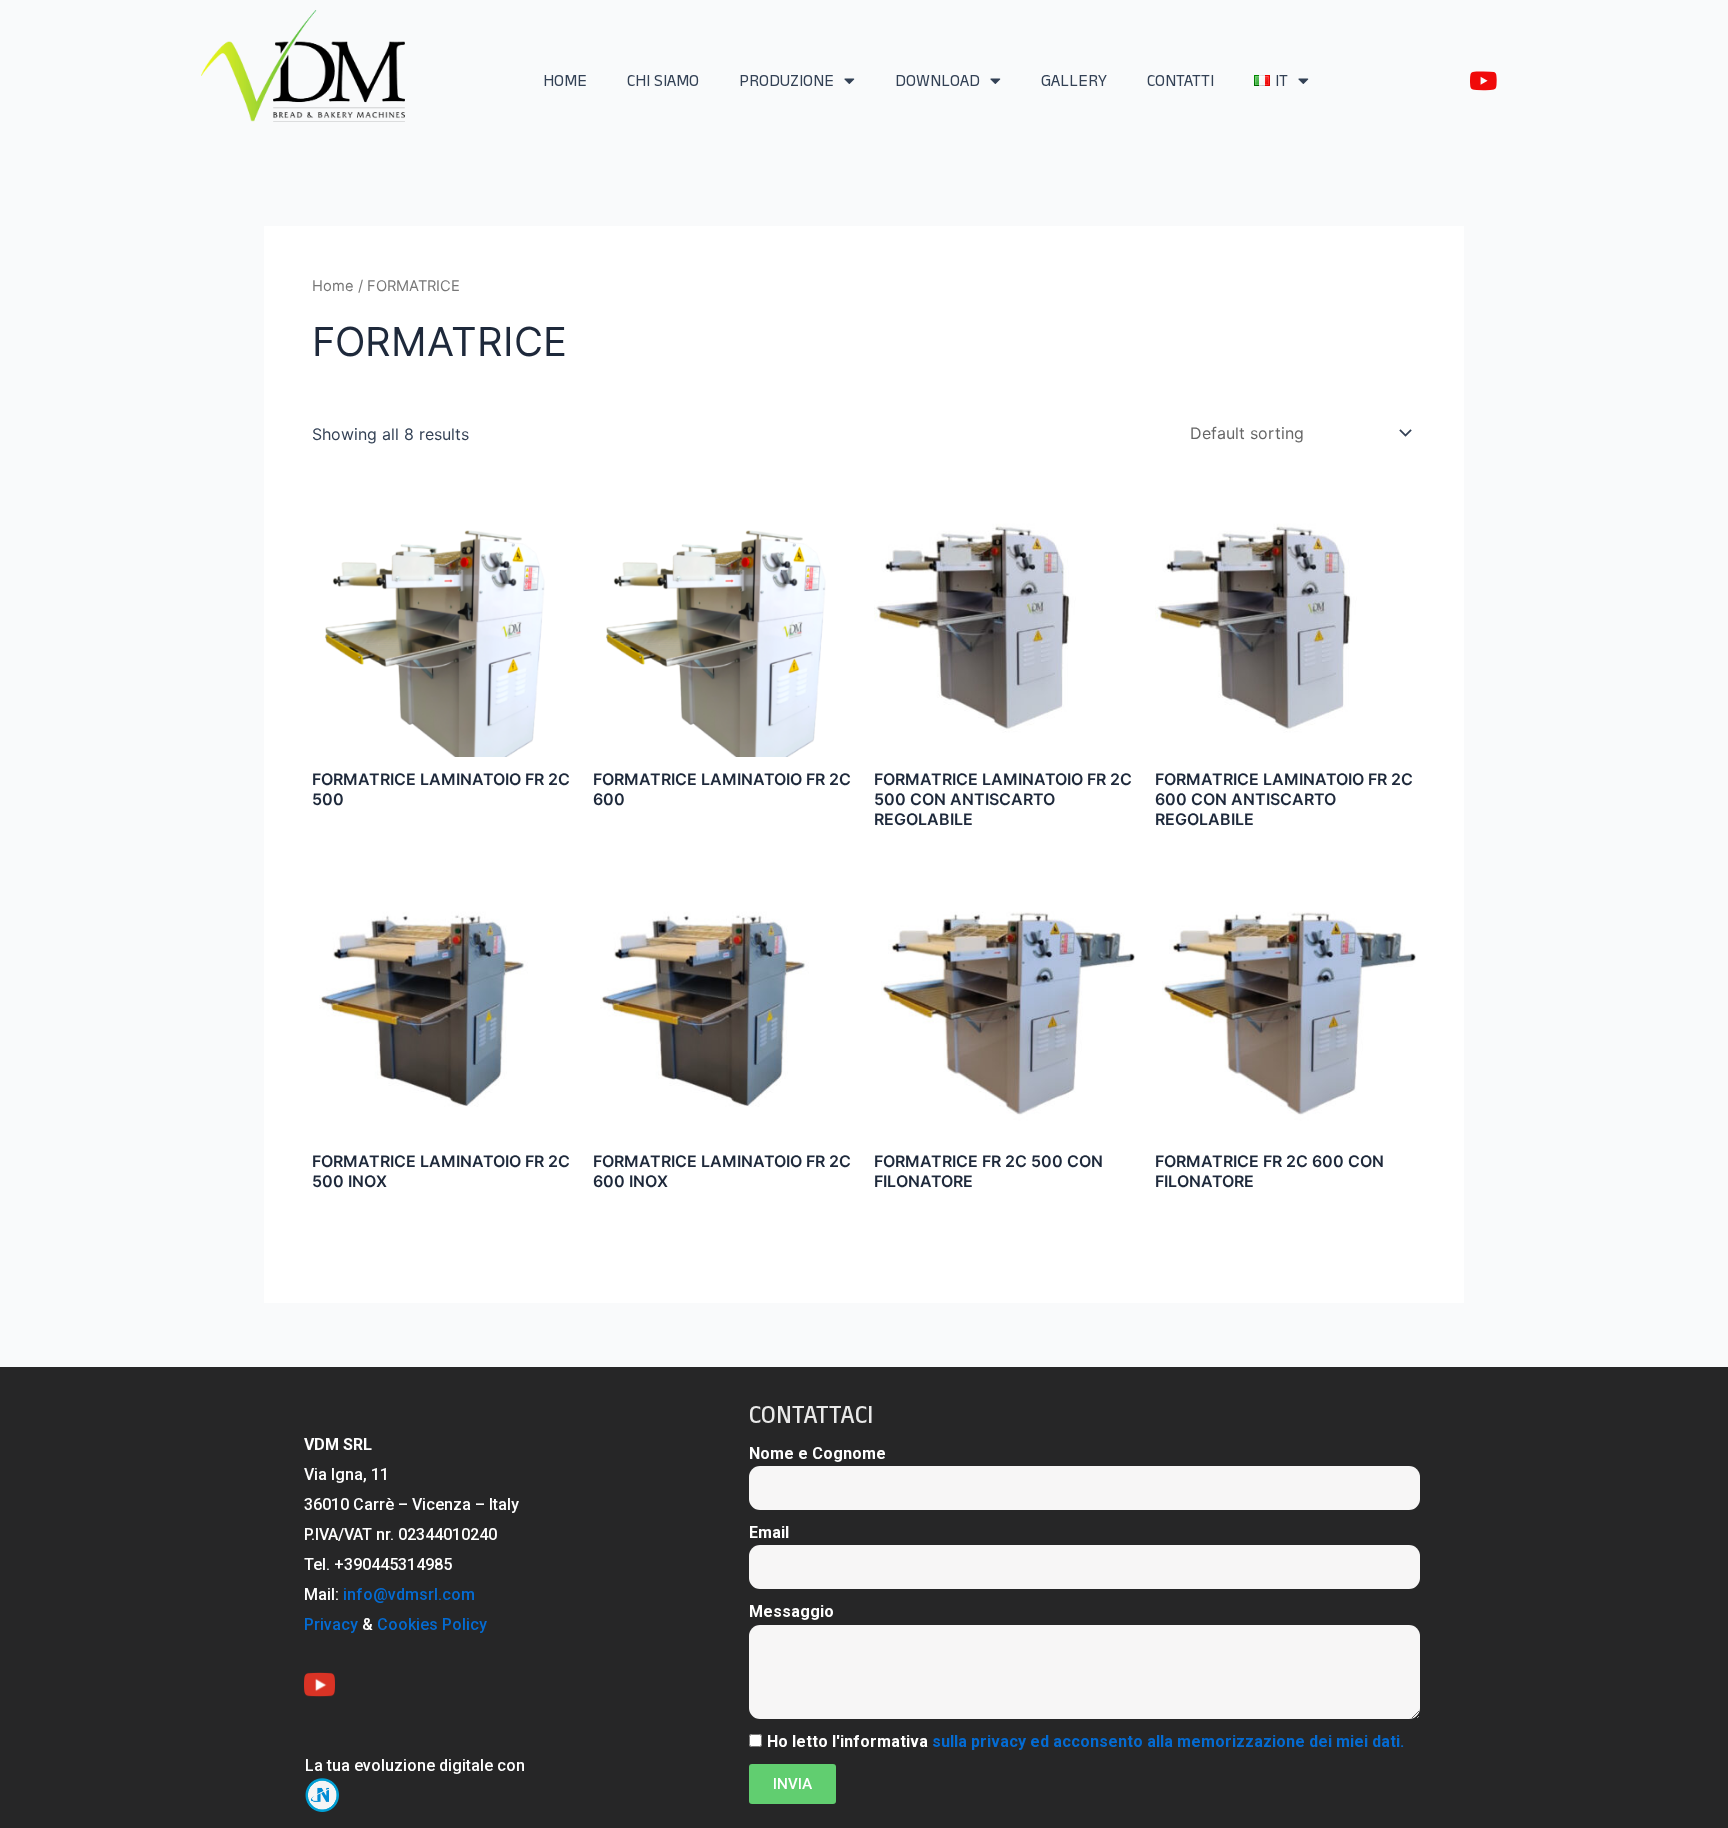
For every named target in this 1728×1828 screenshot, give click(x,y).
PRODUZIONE (786, 81)
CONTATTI (1180, 81)
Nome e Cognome (817, 1453)
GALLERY (1074, 81)
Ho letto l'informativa (1085, 1741)
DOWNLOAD (937, 81)
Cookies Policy (432, 1624)
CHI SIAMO (663, 81)
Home (333, 286)
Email (769, 1532)
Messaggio (791, 1611)
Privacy (331, 1624)
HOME (565, 81)
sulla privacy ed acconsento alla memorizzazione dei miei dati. (1168, 1741)
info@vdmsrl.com (409, 1594)
